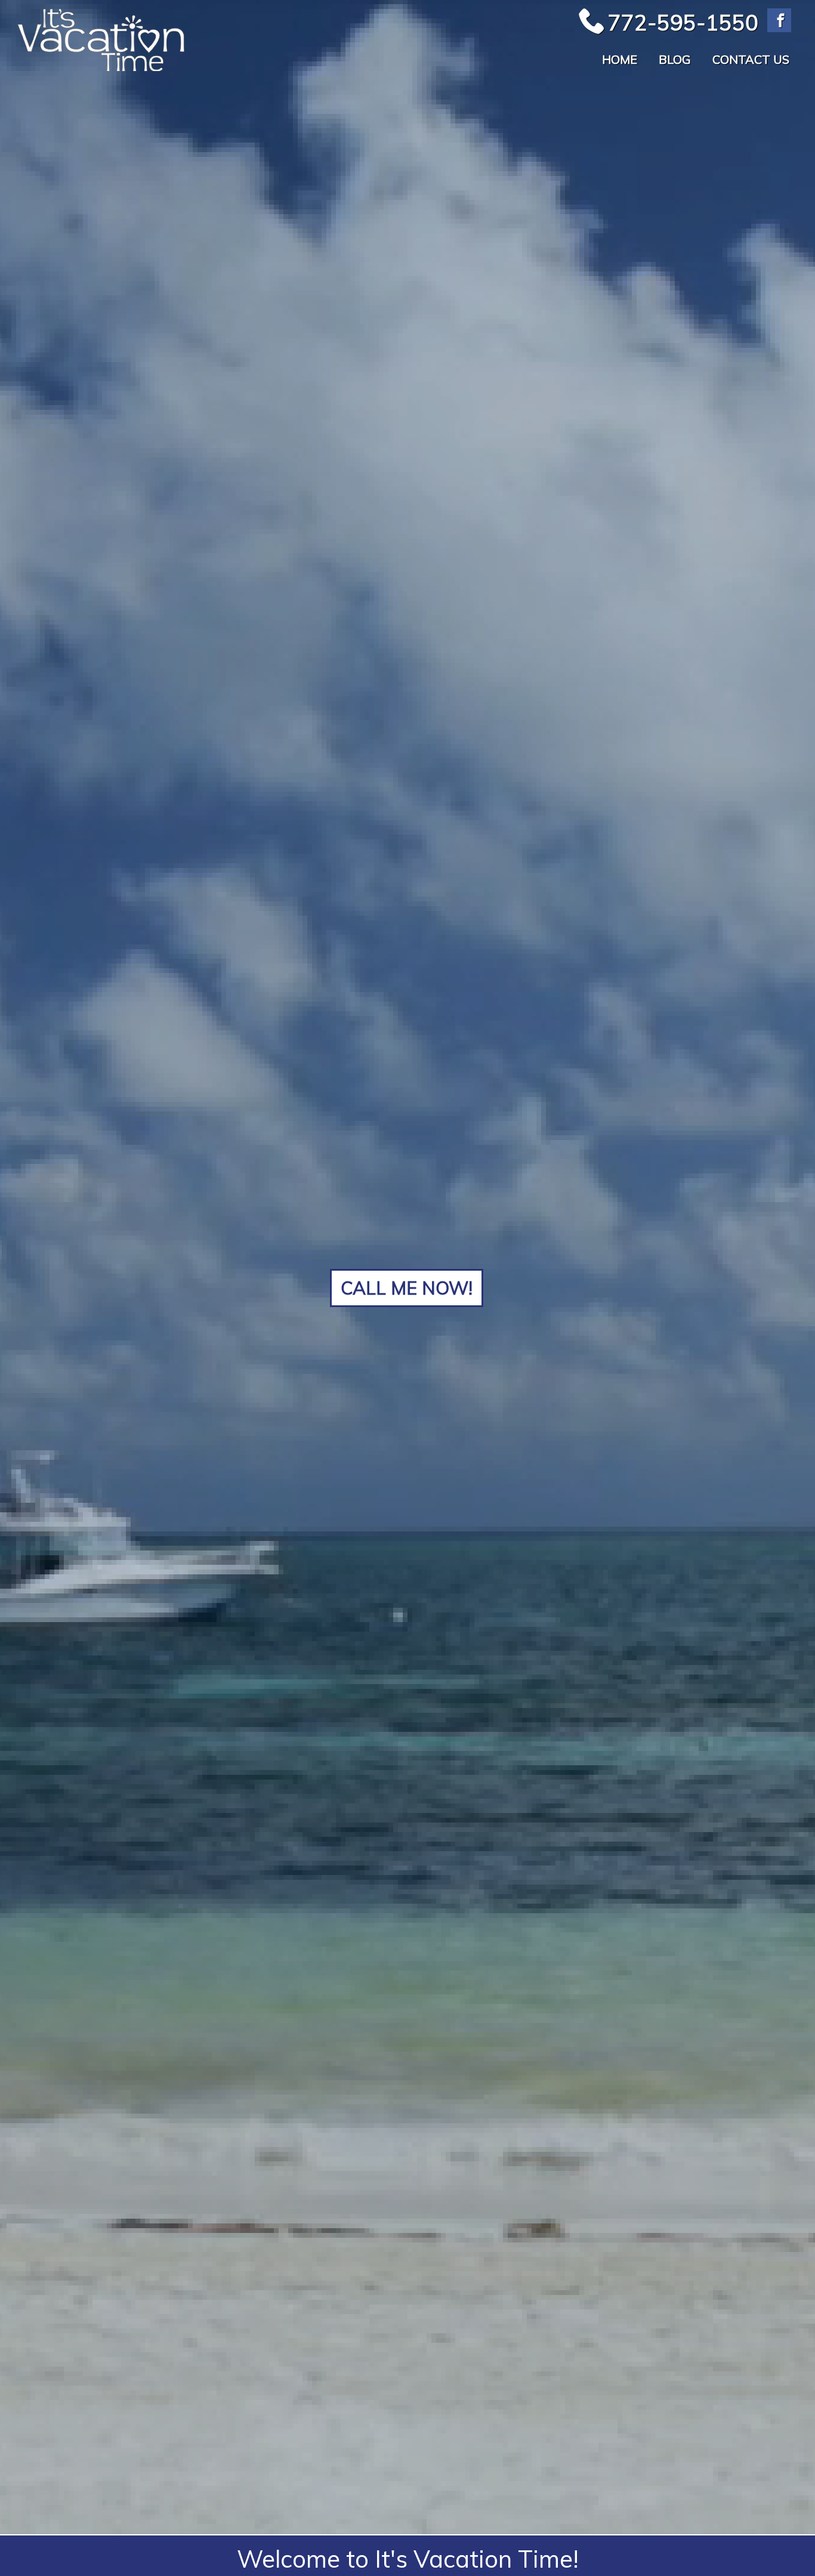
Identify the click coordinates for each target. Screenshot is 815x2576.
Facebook (779, 20)
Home (620, 59)
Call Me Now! (407, 1288)
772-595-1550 (683, 22)
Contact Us (751, 59)
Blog (675, 59)
